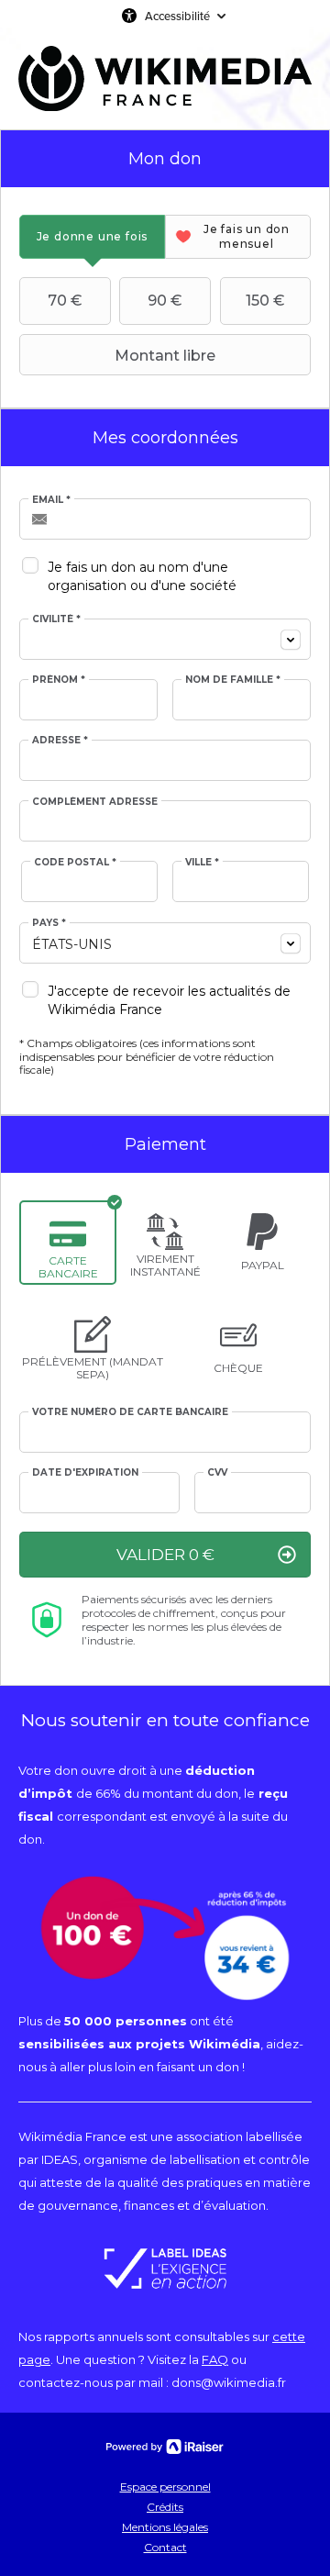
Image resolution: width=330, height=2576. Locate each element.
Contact (165, 2547)
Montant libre (165, 356)
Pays (49, 923)
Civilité (56, 619)
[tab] (92, 236)
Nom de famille (233, 680)
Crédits (165, 2507)
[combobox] (165, 639)
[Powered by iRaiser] (165, 2447)
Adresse (60, 741)
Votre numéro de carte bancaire (130, 1412)
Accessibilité (177, 16)
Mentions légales (165, 2527)
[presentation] (92, 236)
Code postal (75, 863)
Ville (202, 863)
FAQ (215, 2359)
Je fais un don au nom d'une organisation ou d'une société (142, 576)
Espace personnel (165, 2487)
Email (51, 500)
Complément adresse (95, 802)
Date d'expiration (85, 1473)
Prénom (59, 680)
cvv (217, 1473)
